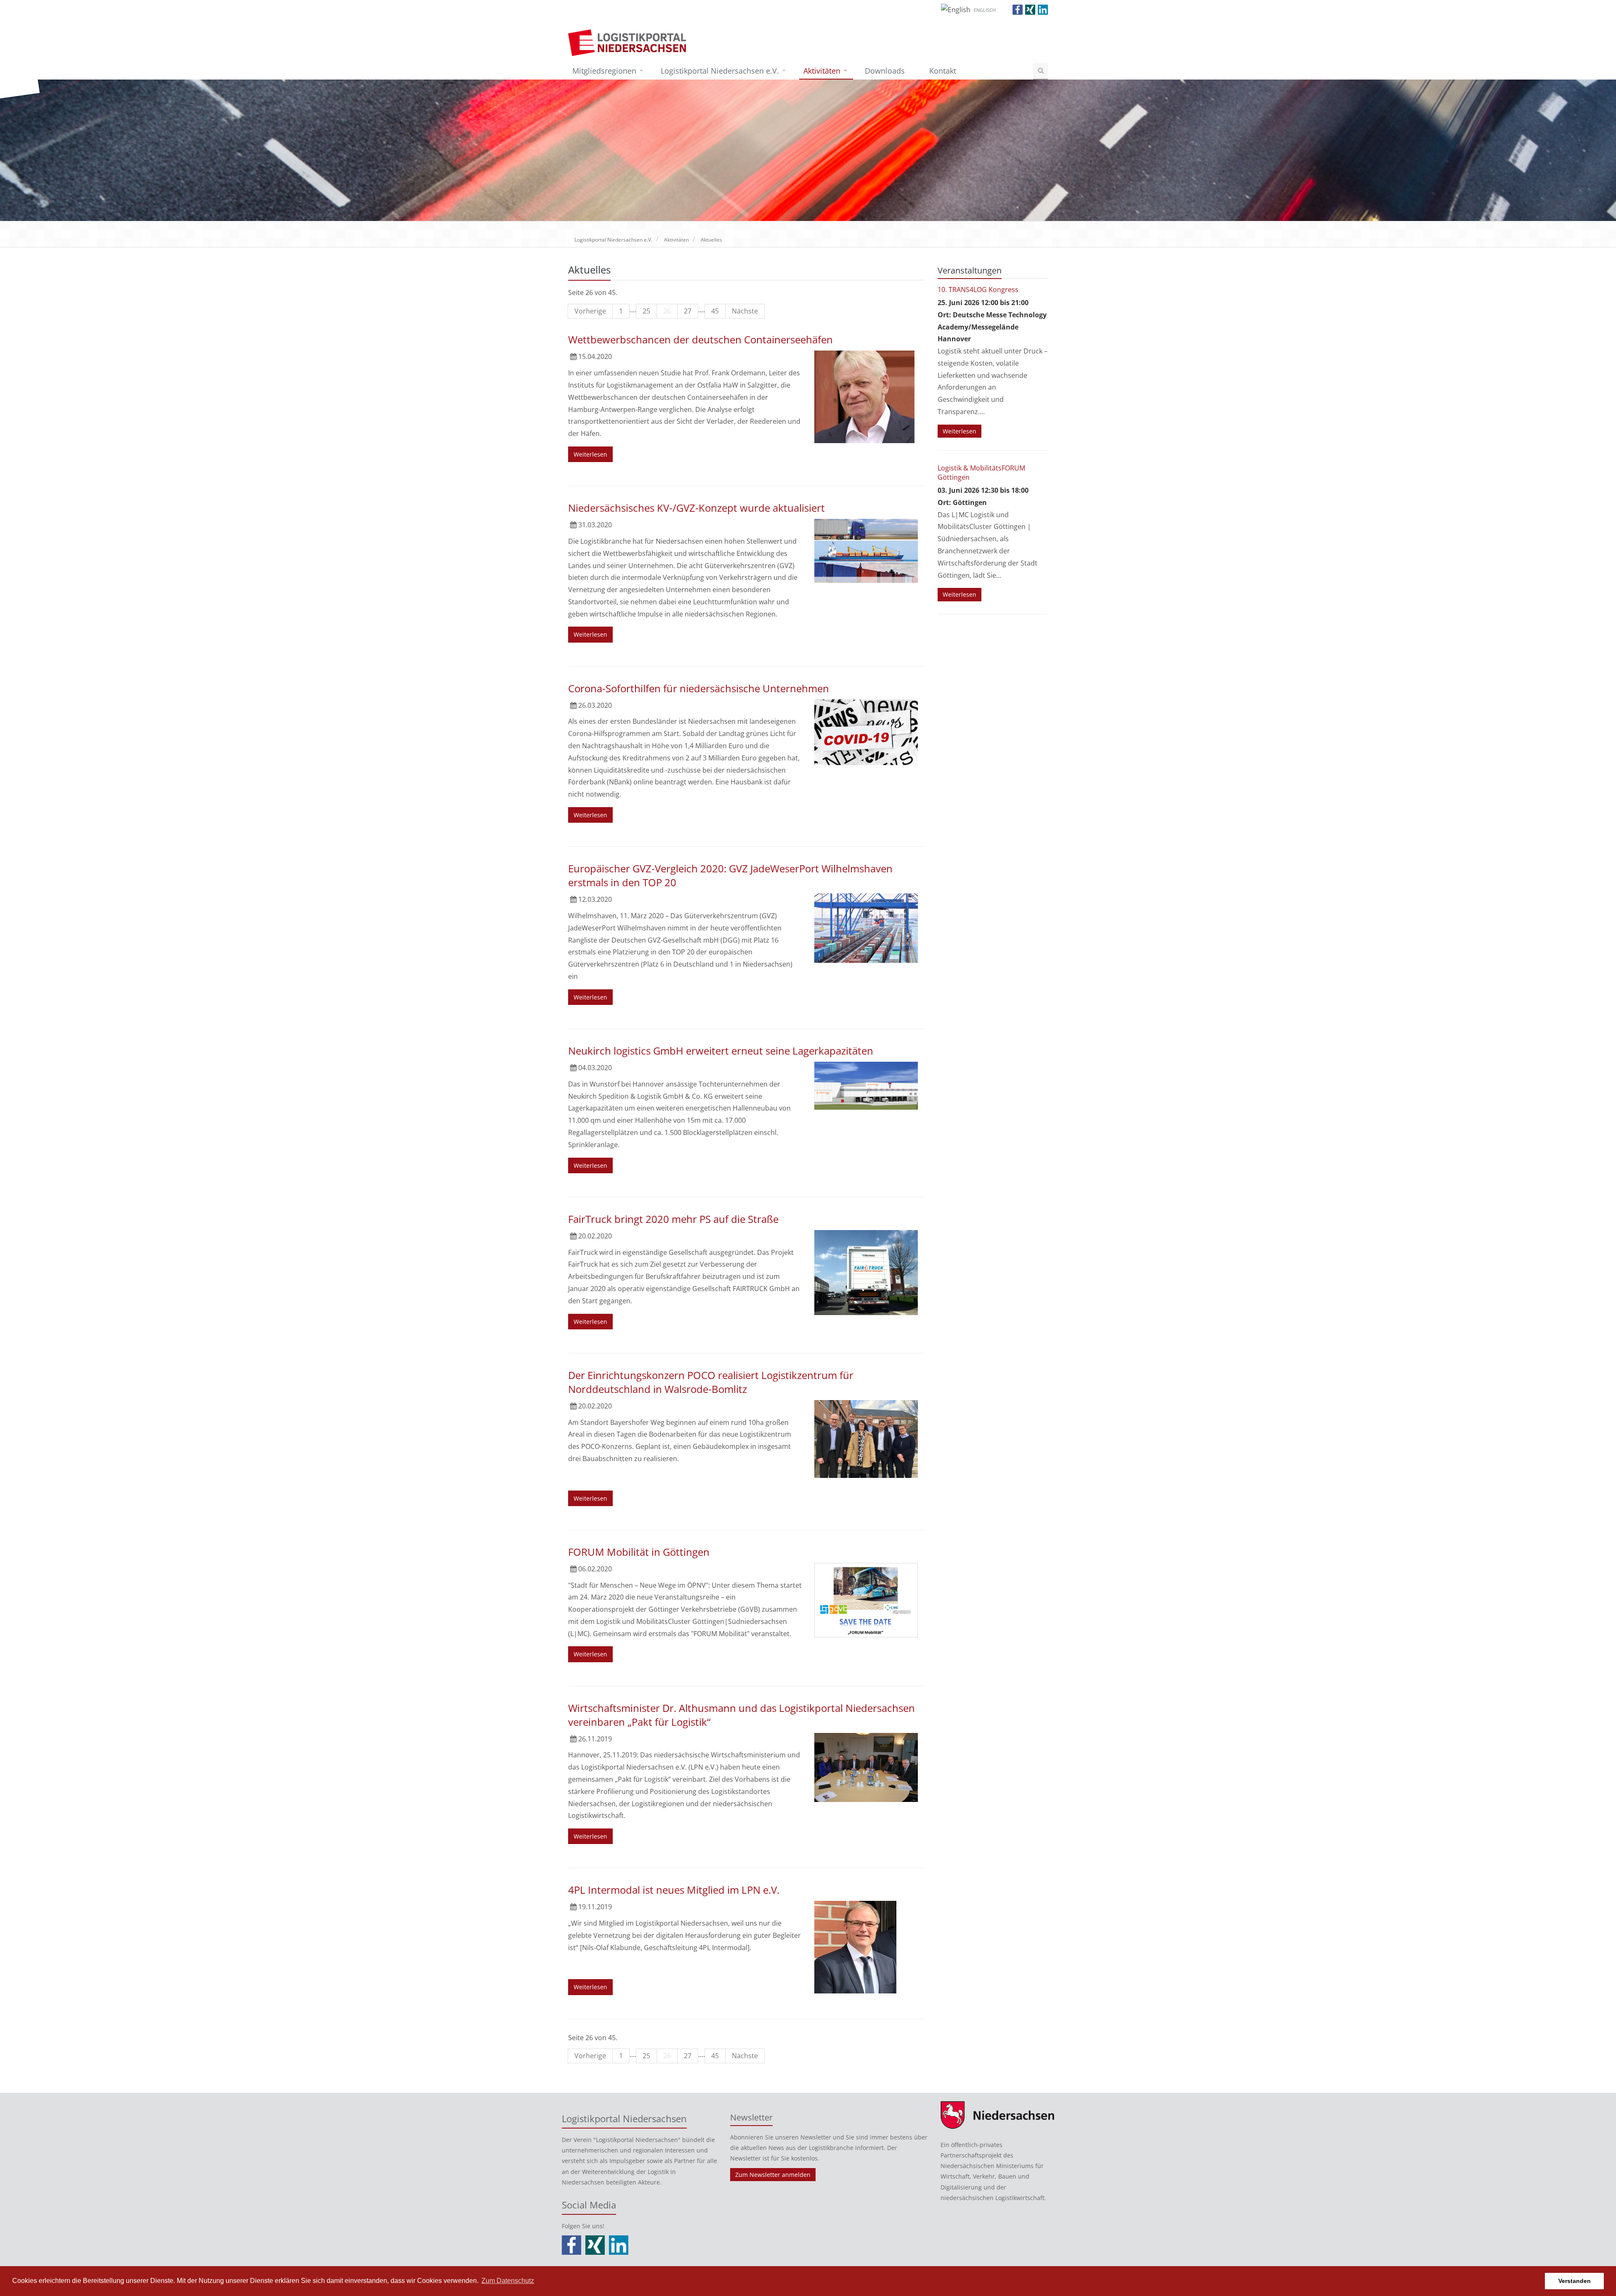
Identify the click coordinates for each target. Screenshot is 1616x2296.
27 (688, 311)
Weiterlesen (590, 454)
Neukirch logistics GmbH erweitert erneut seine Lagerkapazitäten (721, 1051)
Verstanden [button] (1575, 2281)
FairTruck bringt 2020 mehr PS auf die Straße (673, 1219)
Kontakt (943, 71)
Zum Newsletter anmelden (773, 2175)
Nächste (745, 311)
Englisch (985, 10)
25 (646, 311)
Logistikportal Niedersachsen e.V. (720, 71)
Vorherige (590, 311)
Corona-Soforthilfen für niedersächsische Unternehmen (699, 688)
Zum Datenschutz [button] (508, 2281)
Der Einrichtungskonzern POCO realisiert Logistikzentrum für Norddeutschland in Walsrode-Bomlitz (711, 1382)
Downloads (885, 71)
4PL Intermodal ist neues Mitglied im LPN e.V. (674, 1890)
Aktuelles (711, 240)
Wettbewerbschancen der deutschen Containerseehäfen (700, 339)
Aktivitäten (822, 71)
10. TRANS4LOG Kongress (978, 290)
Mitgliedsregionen (604, 71)
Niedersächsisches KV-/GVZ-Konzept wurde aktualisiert (696, 508)
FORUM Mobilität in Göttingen (639, 1552)
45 (715, 311)
